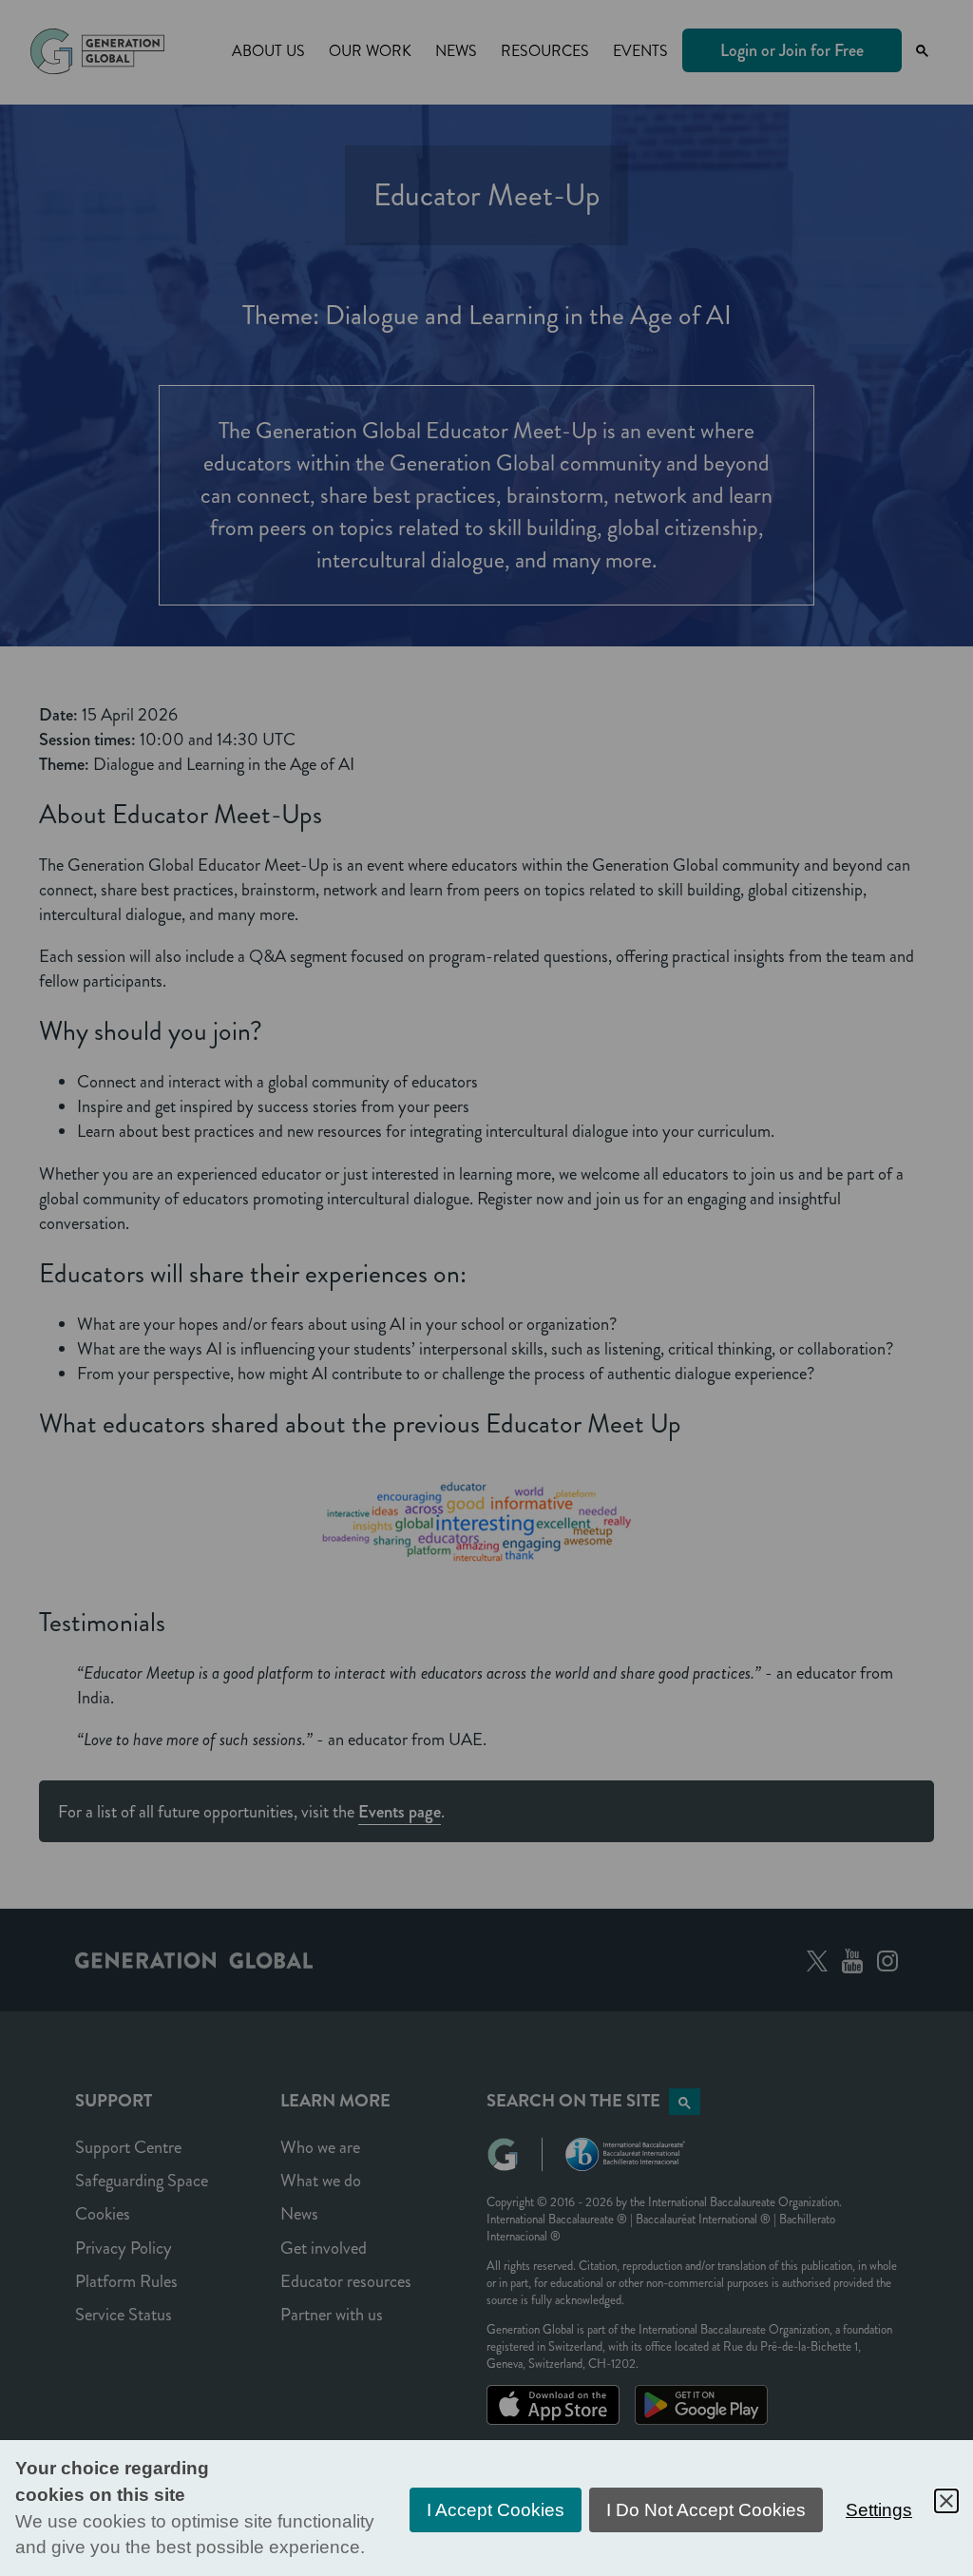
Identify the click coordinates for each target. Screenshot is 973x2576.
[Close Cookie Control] (946, 2501)
